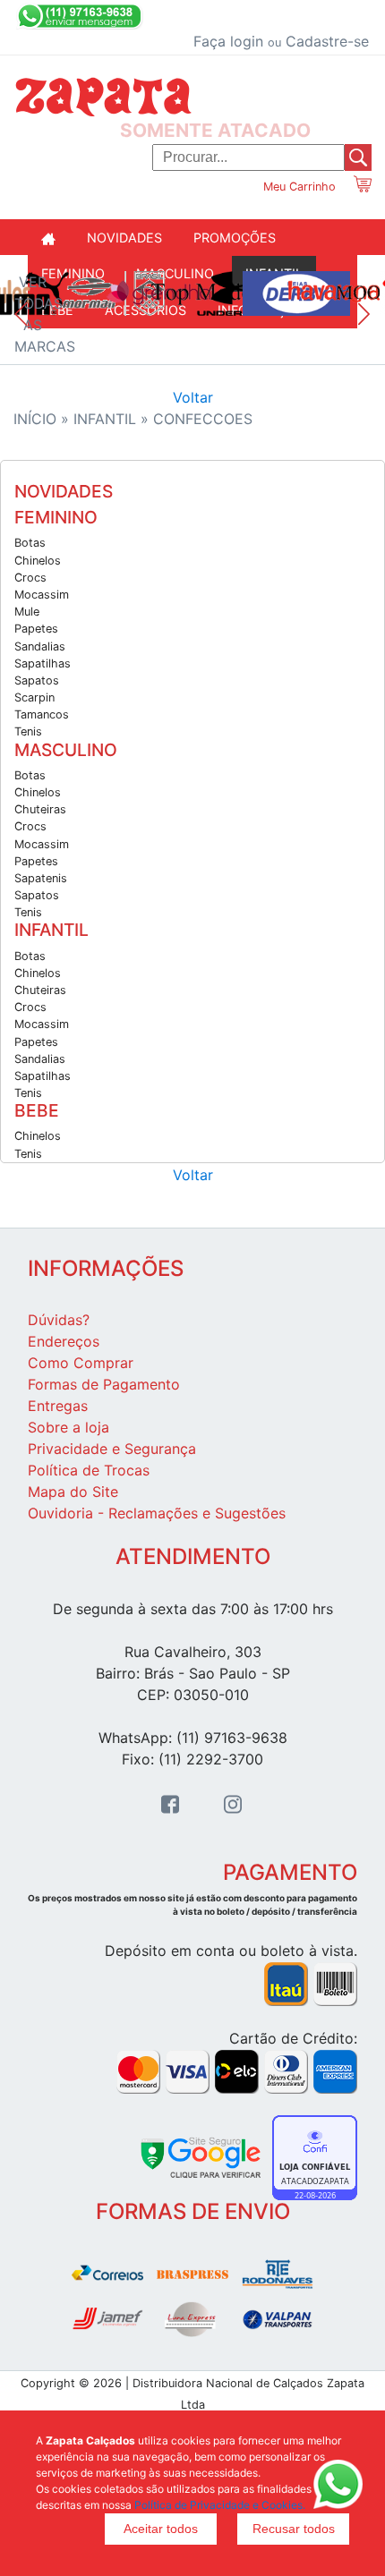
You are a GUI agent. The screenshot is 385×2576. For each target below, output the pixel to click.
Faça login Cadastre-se (281, 41)
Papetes (36, 629)
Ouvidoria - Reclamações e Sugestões (157, 1513)
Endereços (64, 1341)
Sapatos (37, 680)
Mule (27, 612)
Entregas (58, 1406)
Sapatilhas (43, 663)
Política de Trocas (89, 1470)
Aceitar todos (161, 2529)
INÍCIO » (43, 419)
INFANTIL (51, 930)
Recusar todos (294, 2529)
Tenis (28, 731)
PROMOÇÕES (235, 238)
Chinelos (38, 561)
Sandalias (40, 646)
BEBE (37, 1111)
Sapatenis (41, 878)
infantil (107, 419)
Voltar (193, 397)
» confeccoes (197, 419)
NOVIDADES (124, 238)
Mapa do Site (73, 1492)
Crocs (30, 578)
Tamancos (42, 714)
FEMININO (56, 518)
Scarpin (34, 697)
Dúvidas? (59, 1320)
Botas (30, 543)
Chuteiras (40, 809)
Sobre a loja (68, 1427)
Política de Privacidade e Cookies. (220, 2505)
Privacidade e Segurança (112, 1449)
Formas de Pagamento (104, 1384)
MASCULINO (66, 750)
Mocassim (42, 595)
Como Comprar (81, 1363)
